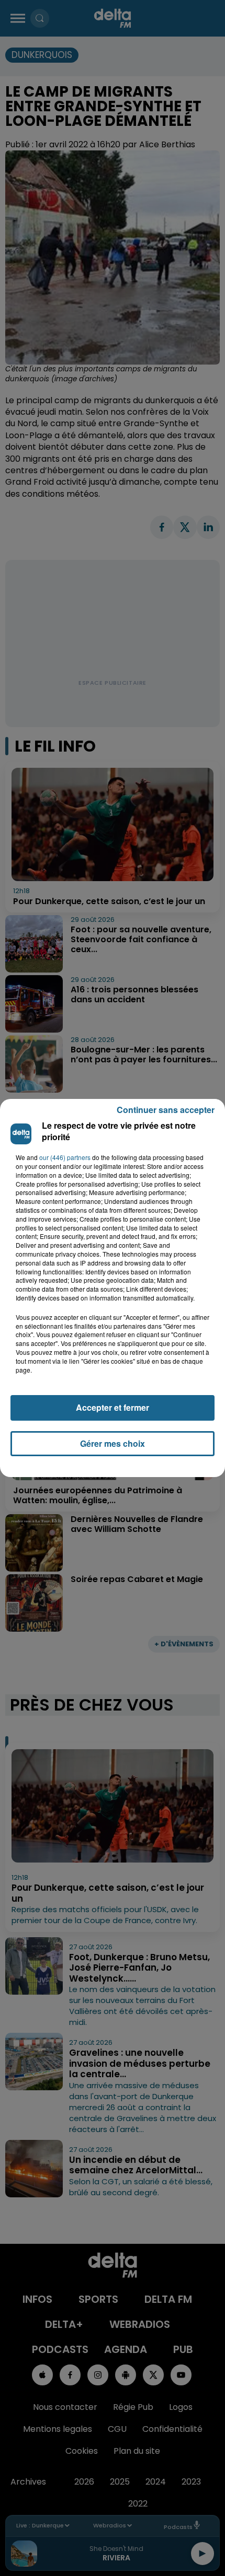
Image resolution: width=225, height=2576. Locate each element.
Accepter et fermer (113, 1407)
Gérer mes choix (113, 1443)
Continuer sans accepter (166, 1110)
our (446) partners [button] (65, 1157)
